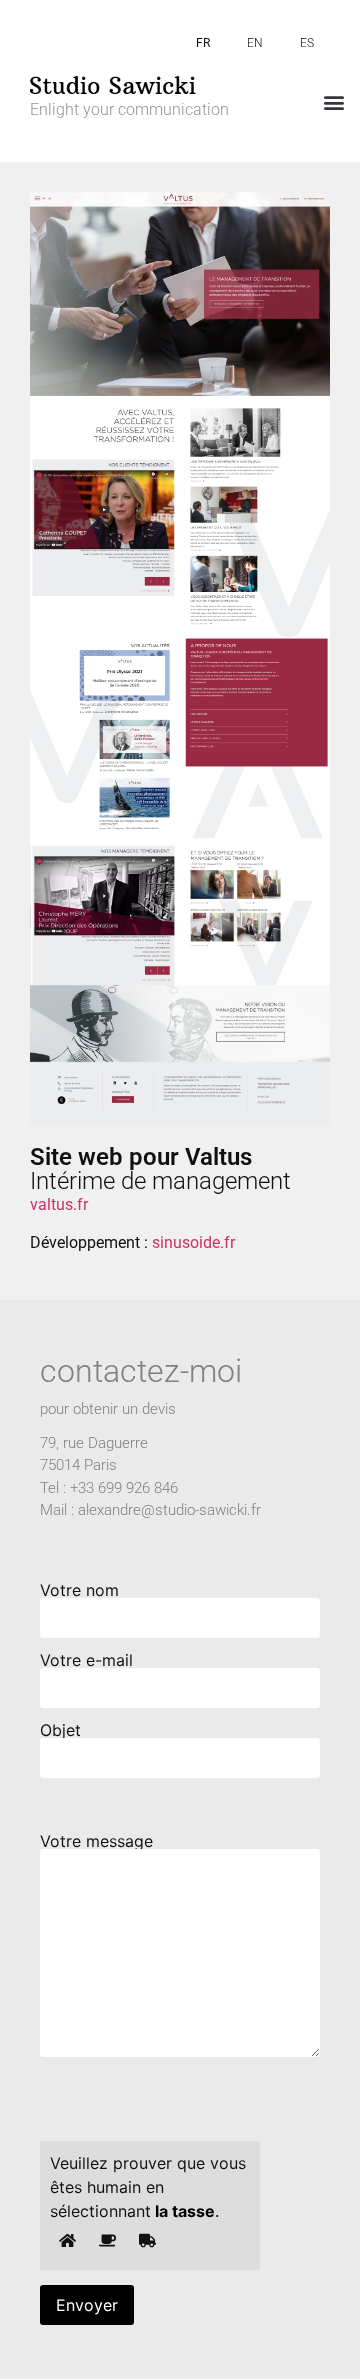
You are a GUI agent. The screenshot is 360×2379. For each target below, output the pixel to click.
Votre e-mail (86, 1661)
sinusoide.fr (193, 1242)
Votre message (96, 1842)
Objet (60, 1731)
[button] (333, 101)
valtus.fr (59, 1204)
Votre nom (79, 1591)
